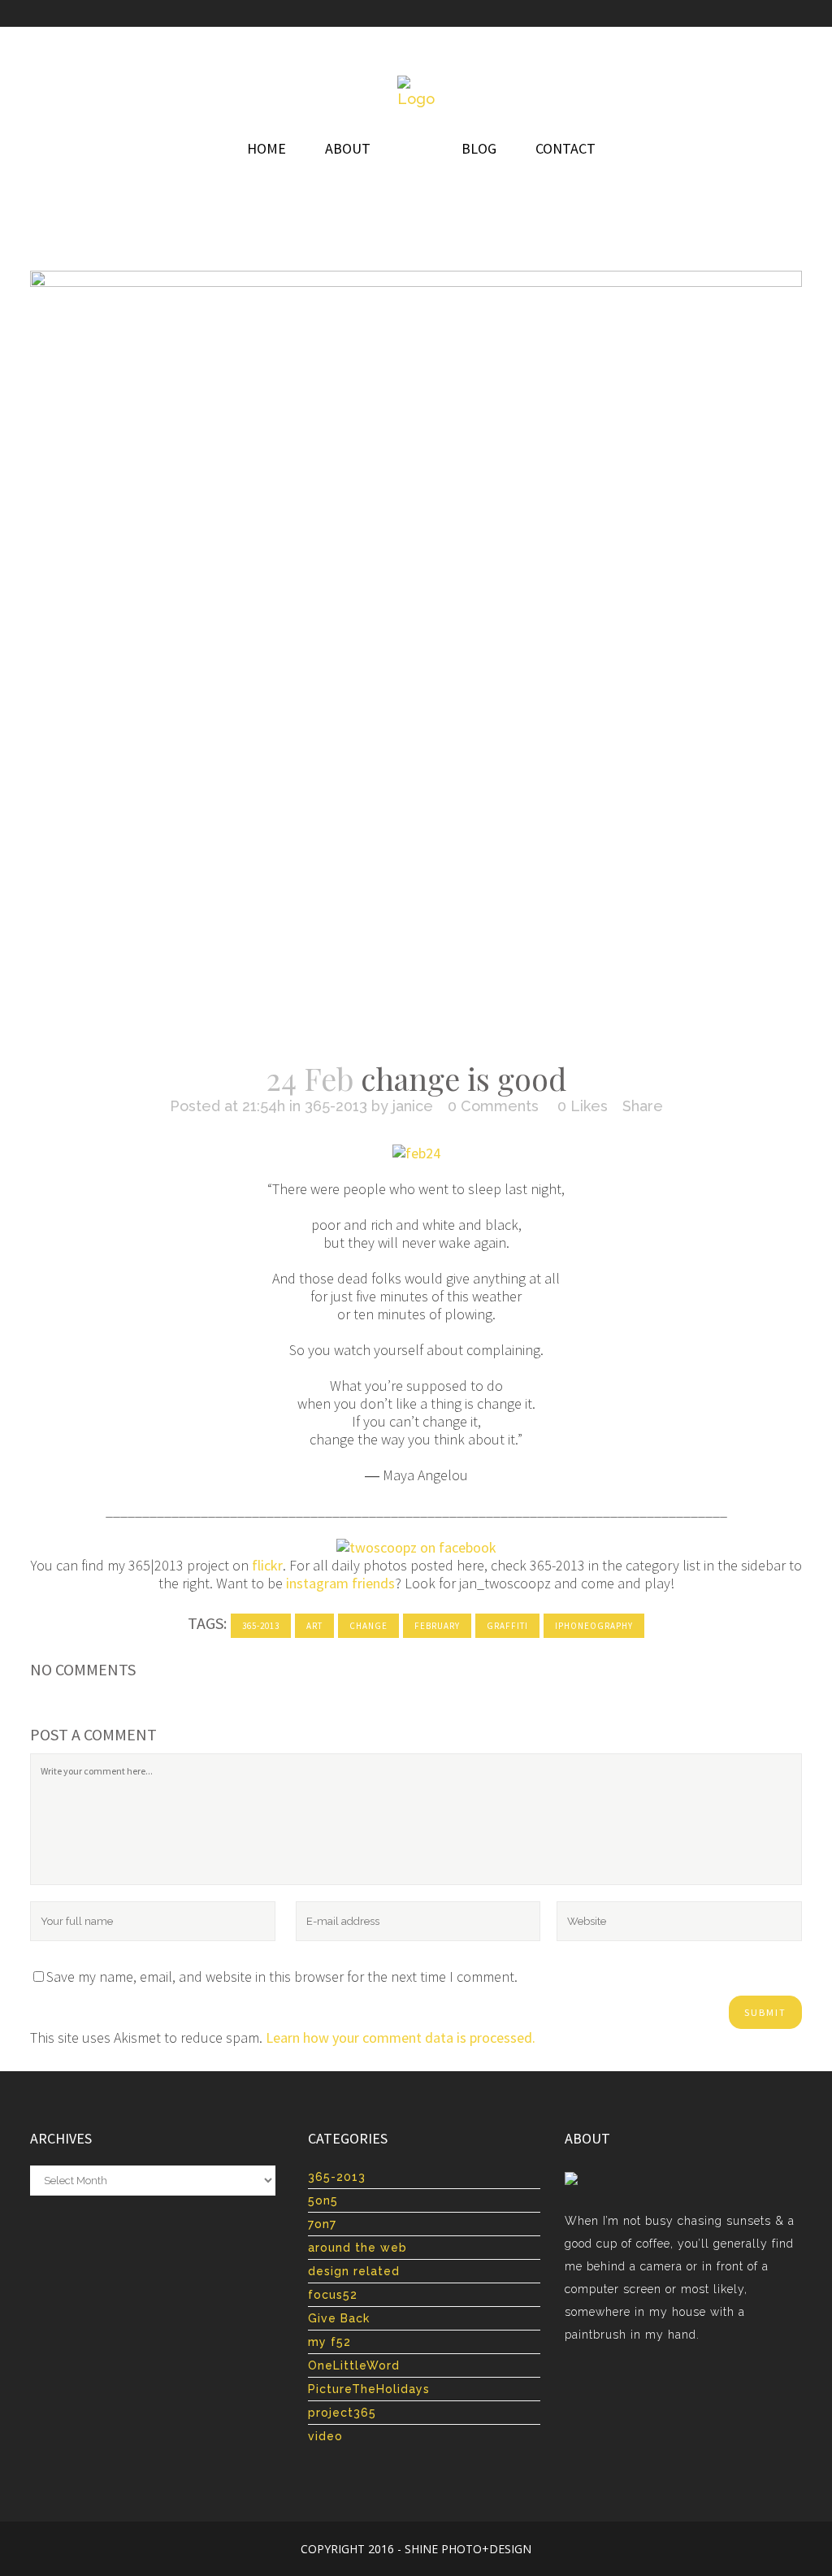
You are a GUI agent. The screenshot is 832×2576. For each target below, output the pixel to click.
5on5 (323, 2200)
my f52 (329, 2342)
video (325, 2436)
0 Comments (493, 1106)
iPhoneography (594, 1626)
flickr (267, 1565)
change (368, 1626)
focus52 (333, 2295)
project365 (342, 2413)
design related (354, 2271)
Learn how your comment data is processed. (401, 2037)
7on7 (322, 2224)
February (437, 1626)
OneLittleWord (354, 2365)
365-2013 (336, 1106)
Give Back (339, 2318)
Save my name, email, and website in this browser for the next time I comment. (282, 1977)
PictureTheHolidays (369, 2389)
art (314, 1626)
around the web (357, 2248)
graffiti (507, 1626)
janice (413, 1106)
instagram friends (340, 1583)
